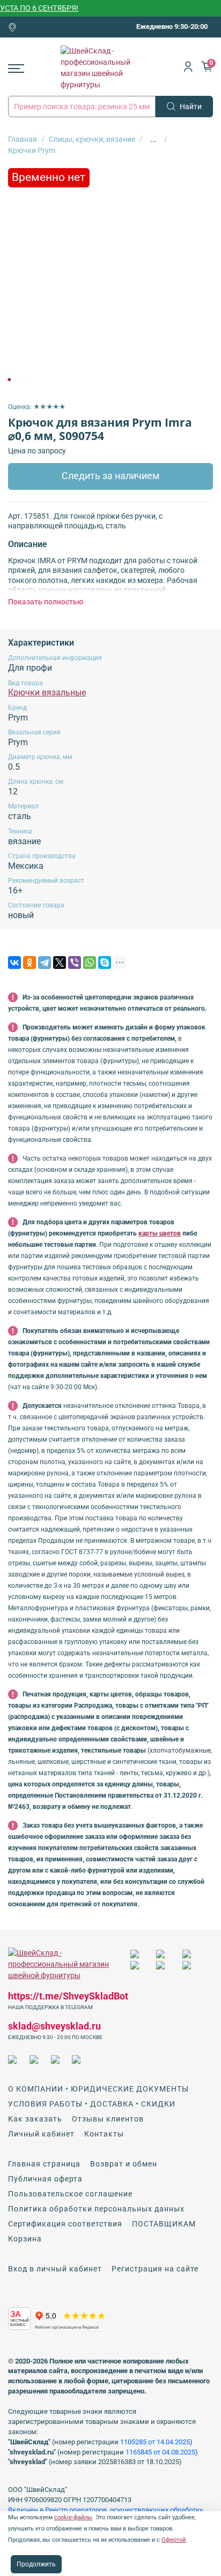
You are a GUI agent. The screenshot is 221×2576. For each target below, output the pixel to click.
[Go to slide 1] (9, 380)
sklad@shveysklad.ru (54, 2026)
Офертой (174, 2540)
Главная (23, 139)
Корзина (25, 2239)
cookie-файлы (73, 2517)
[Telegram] (45, 963)
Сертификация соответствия (65, 2224)
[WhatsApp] (90, 963)
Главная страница (44, 2164)
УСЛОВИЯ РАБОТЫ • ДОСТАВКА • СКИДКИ (92, 2104)
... (153, 139)
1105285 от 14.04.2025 (155, 2442)
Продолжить (36, 2564)
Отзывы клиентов (108, 2119)
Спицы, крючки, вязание (92, 139)
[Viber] (75, 963)
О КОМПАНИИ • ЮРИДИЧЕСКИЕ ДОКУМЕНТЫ (98, 2089)
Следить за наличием (110, 476)
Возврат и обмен (124, 2164)
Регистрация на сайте (155, 2269)
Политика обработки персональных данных (96, 2209)
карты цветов (160, 1233)
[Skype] (105, 963)
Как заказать (35, 2119)
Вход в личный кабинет (55, 2269)
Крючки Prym (32, 150)
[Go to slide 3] (24, 380)
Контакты (104, 2134)
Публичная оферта (45, 2179)
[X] (60, 963)
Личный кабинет (41, 2134)
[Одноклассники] (30, 963)
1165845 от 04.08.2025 (160, 2452)
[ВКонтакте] (14, 963)
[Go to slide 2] (17, 380)
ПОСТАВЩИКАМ (164, 2224)
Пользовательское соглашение (70, 2194)
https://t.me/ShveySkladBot (68, 1996)
